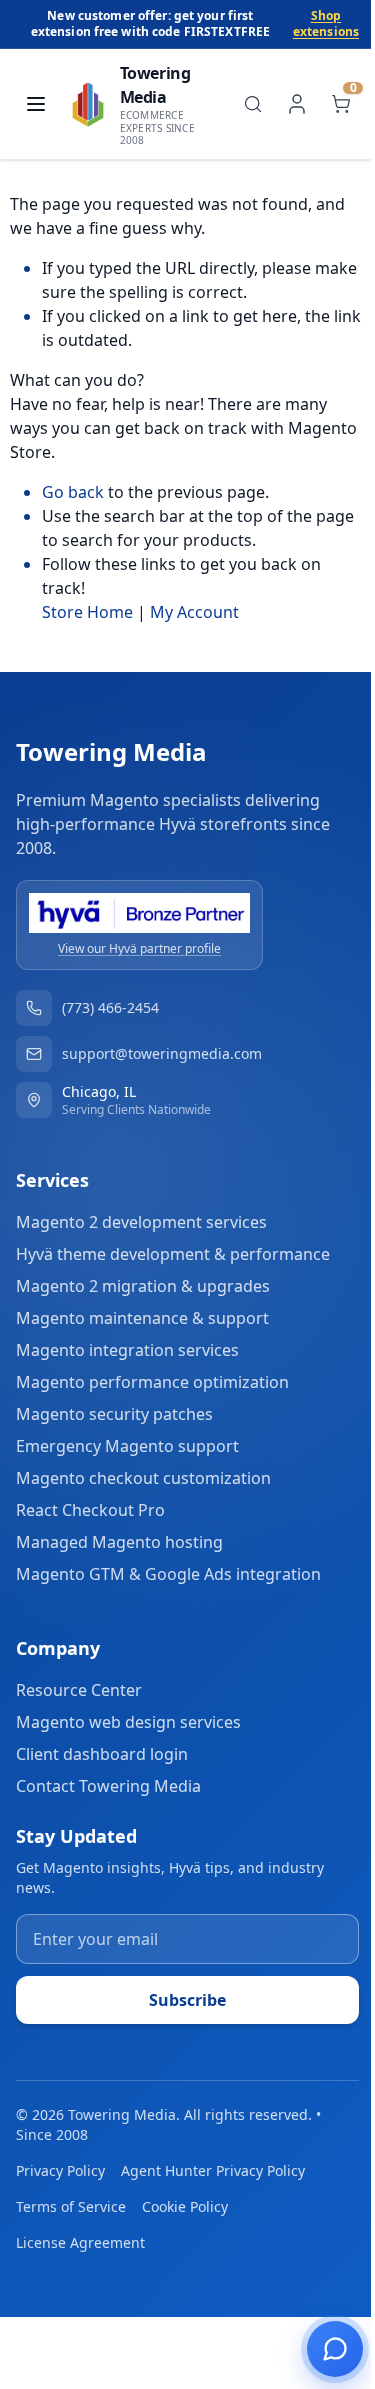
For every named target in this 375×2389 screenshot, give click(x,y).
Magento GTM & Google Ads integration (168, 1574)
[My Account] (297, 104)
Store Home (87, 612)
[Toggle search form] (253, 104)
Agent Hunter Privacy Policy (213, 2170)
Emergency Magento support (127, 1446)
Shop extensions (326, 24)
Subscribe (187, 2000)
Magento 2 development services (141, 1222)
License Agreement (80, 2242)
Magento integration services (127, 1350)
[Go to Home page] (88, 104)
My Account (194, 612)
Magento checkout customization (143, 1478)
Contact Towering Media (108, 1786)
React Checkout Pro (90, 1510)
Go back (73, 492)
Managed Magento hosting (119, 1542)
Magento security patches (114, 1414)
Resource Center (79, 1690)
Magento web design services (128, 1722)
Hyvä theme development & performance (173, 1254)
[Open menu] (36, 104)
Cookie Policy (185, 2206)
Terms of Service (71, 2206)
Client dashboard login (102, 1754)
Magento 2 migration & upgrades (143, 1286)
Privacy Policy (60, 2170)
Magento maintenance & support (142, 1318)
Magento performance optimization (152, 1382)
